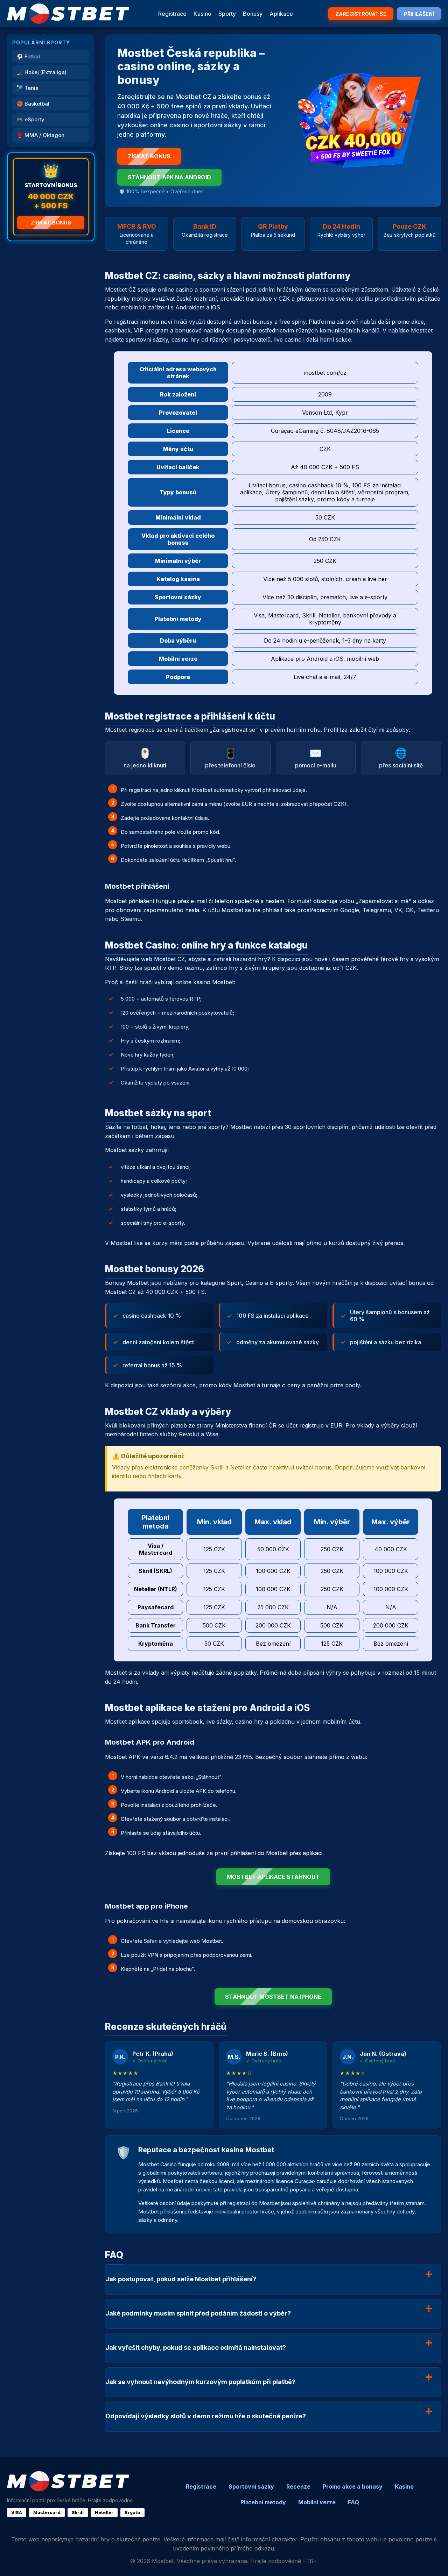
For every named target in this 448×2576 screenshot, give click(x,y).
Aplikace (281, 14)
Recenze (298, 2486)
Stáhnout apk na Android (169, 177)
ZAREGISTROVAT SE (361, 14)
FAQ (353, 2502)
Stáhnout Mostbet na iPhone (273, 1997)
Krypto (132, 2513)
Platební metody (263, 2502)
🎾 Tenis (27, 88)
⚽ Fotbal (28, 56)
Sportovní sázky (251, 2486)
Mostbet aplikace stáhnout (273, 1877)
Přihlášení (419, 14)
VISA (17, 2513)
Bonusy (253, 14)
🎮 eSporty (30, 119)
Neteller (104, 2513)
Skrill (78, 2513)
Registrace (172, 14)
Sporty (227, 14)
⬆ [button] (433, 2561)
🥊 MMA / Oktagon (40, 135)
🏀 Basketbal (33, 104)
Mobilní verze (317, 2502)
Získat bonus (51, 223)
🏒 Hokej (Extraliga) (41, 72)
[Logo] (68, 14)
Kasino (202, 14)
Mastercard (47, 2513)
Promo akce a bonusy (353, 2486)
